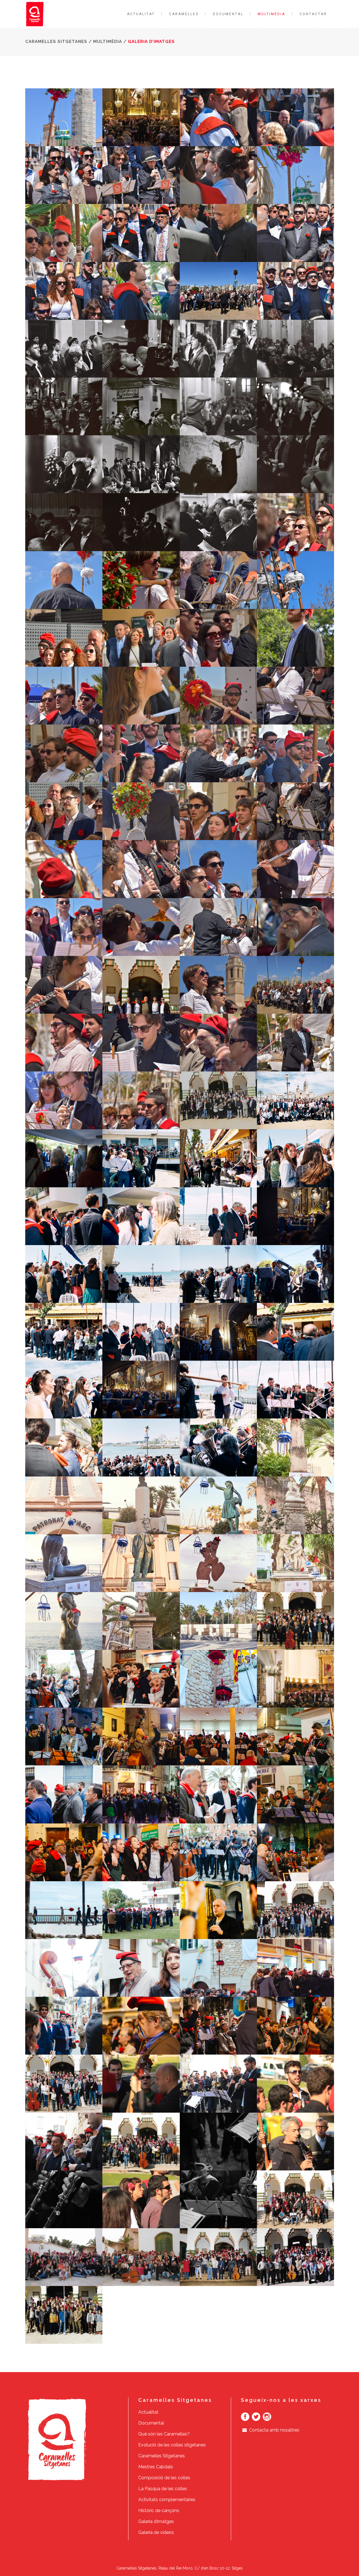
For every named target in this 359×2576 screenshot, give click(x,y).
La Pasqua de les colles (163, 2489)
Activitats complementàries (167, 2500)
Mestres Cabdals (156, 2467)
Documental (151, 2423)
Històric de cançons (159, 2511)
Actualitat (148, 2412)
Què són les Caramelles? (164, 2434)
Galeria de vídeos (156, 2532)
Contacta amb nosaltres (274, 2430)
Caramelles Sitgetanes (56, 42)
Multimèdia (108, 42)
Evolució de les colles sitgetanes (172, 2445)
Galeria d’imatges (156, 2521)
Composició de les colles (164, 2478)
